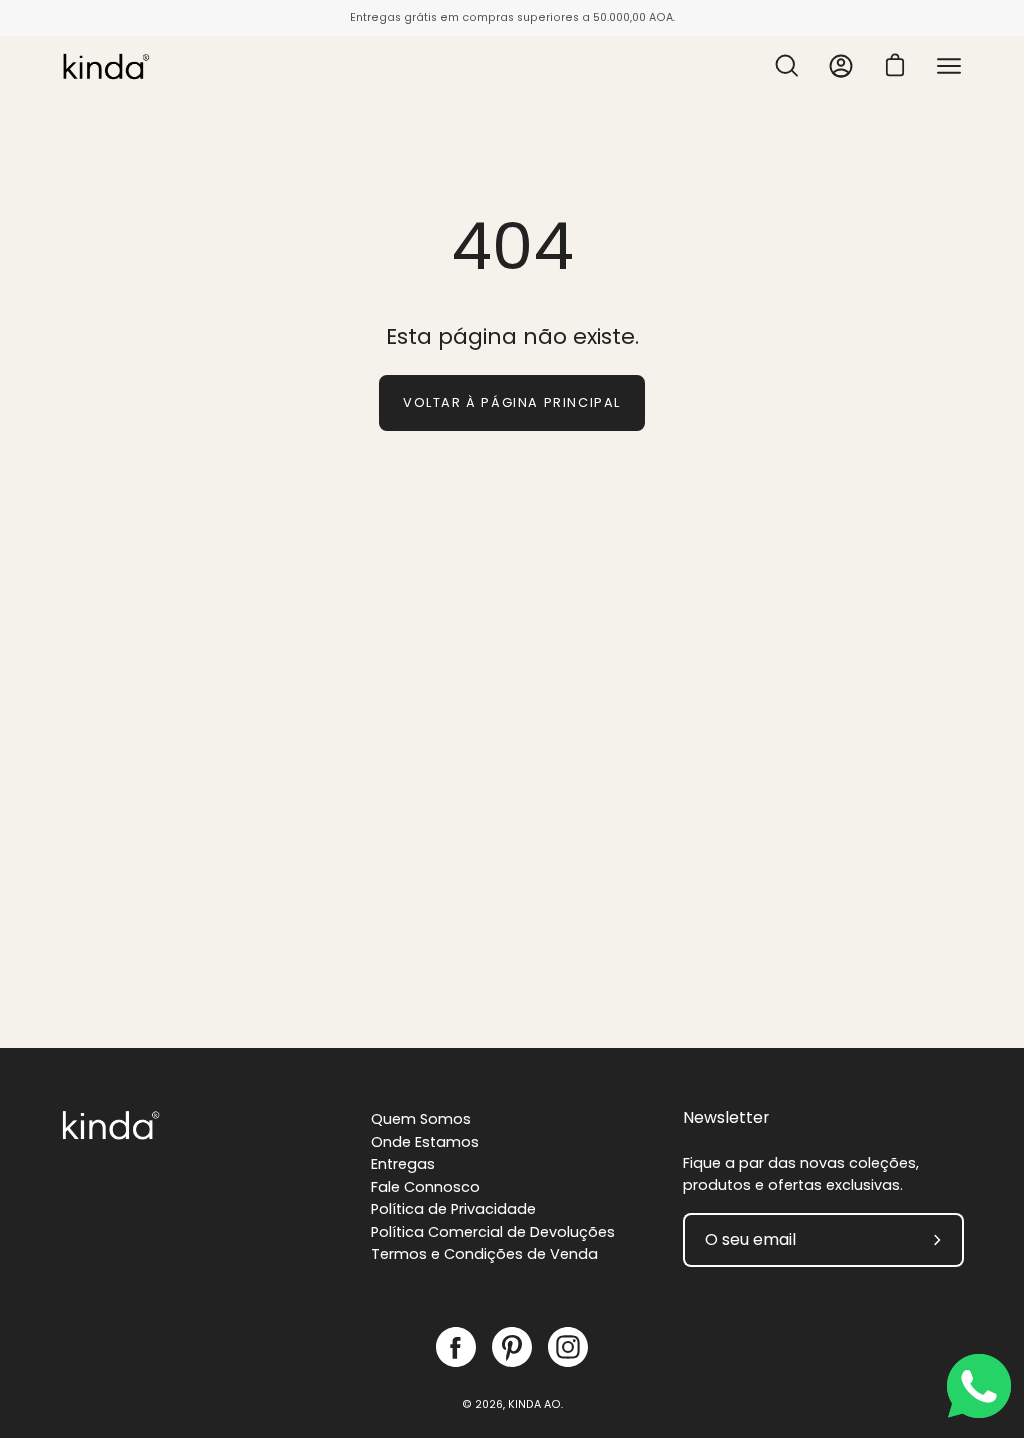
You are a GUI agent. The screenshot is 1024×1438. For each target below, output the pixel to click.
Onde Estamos (425, 1142)
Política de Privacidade (453, 1209)
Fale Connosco (425, 1187)
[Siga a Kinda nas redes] (456, 1347)
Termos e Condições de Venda (484, 1254)
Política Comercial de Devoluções (493, 1232)
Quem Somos (421, 1119)
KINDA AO (534, 1404)
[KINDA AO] (105, 66)
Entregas (403, 1164)
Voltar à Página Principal (512, 402)
